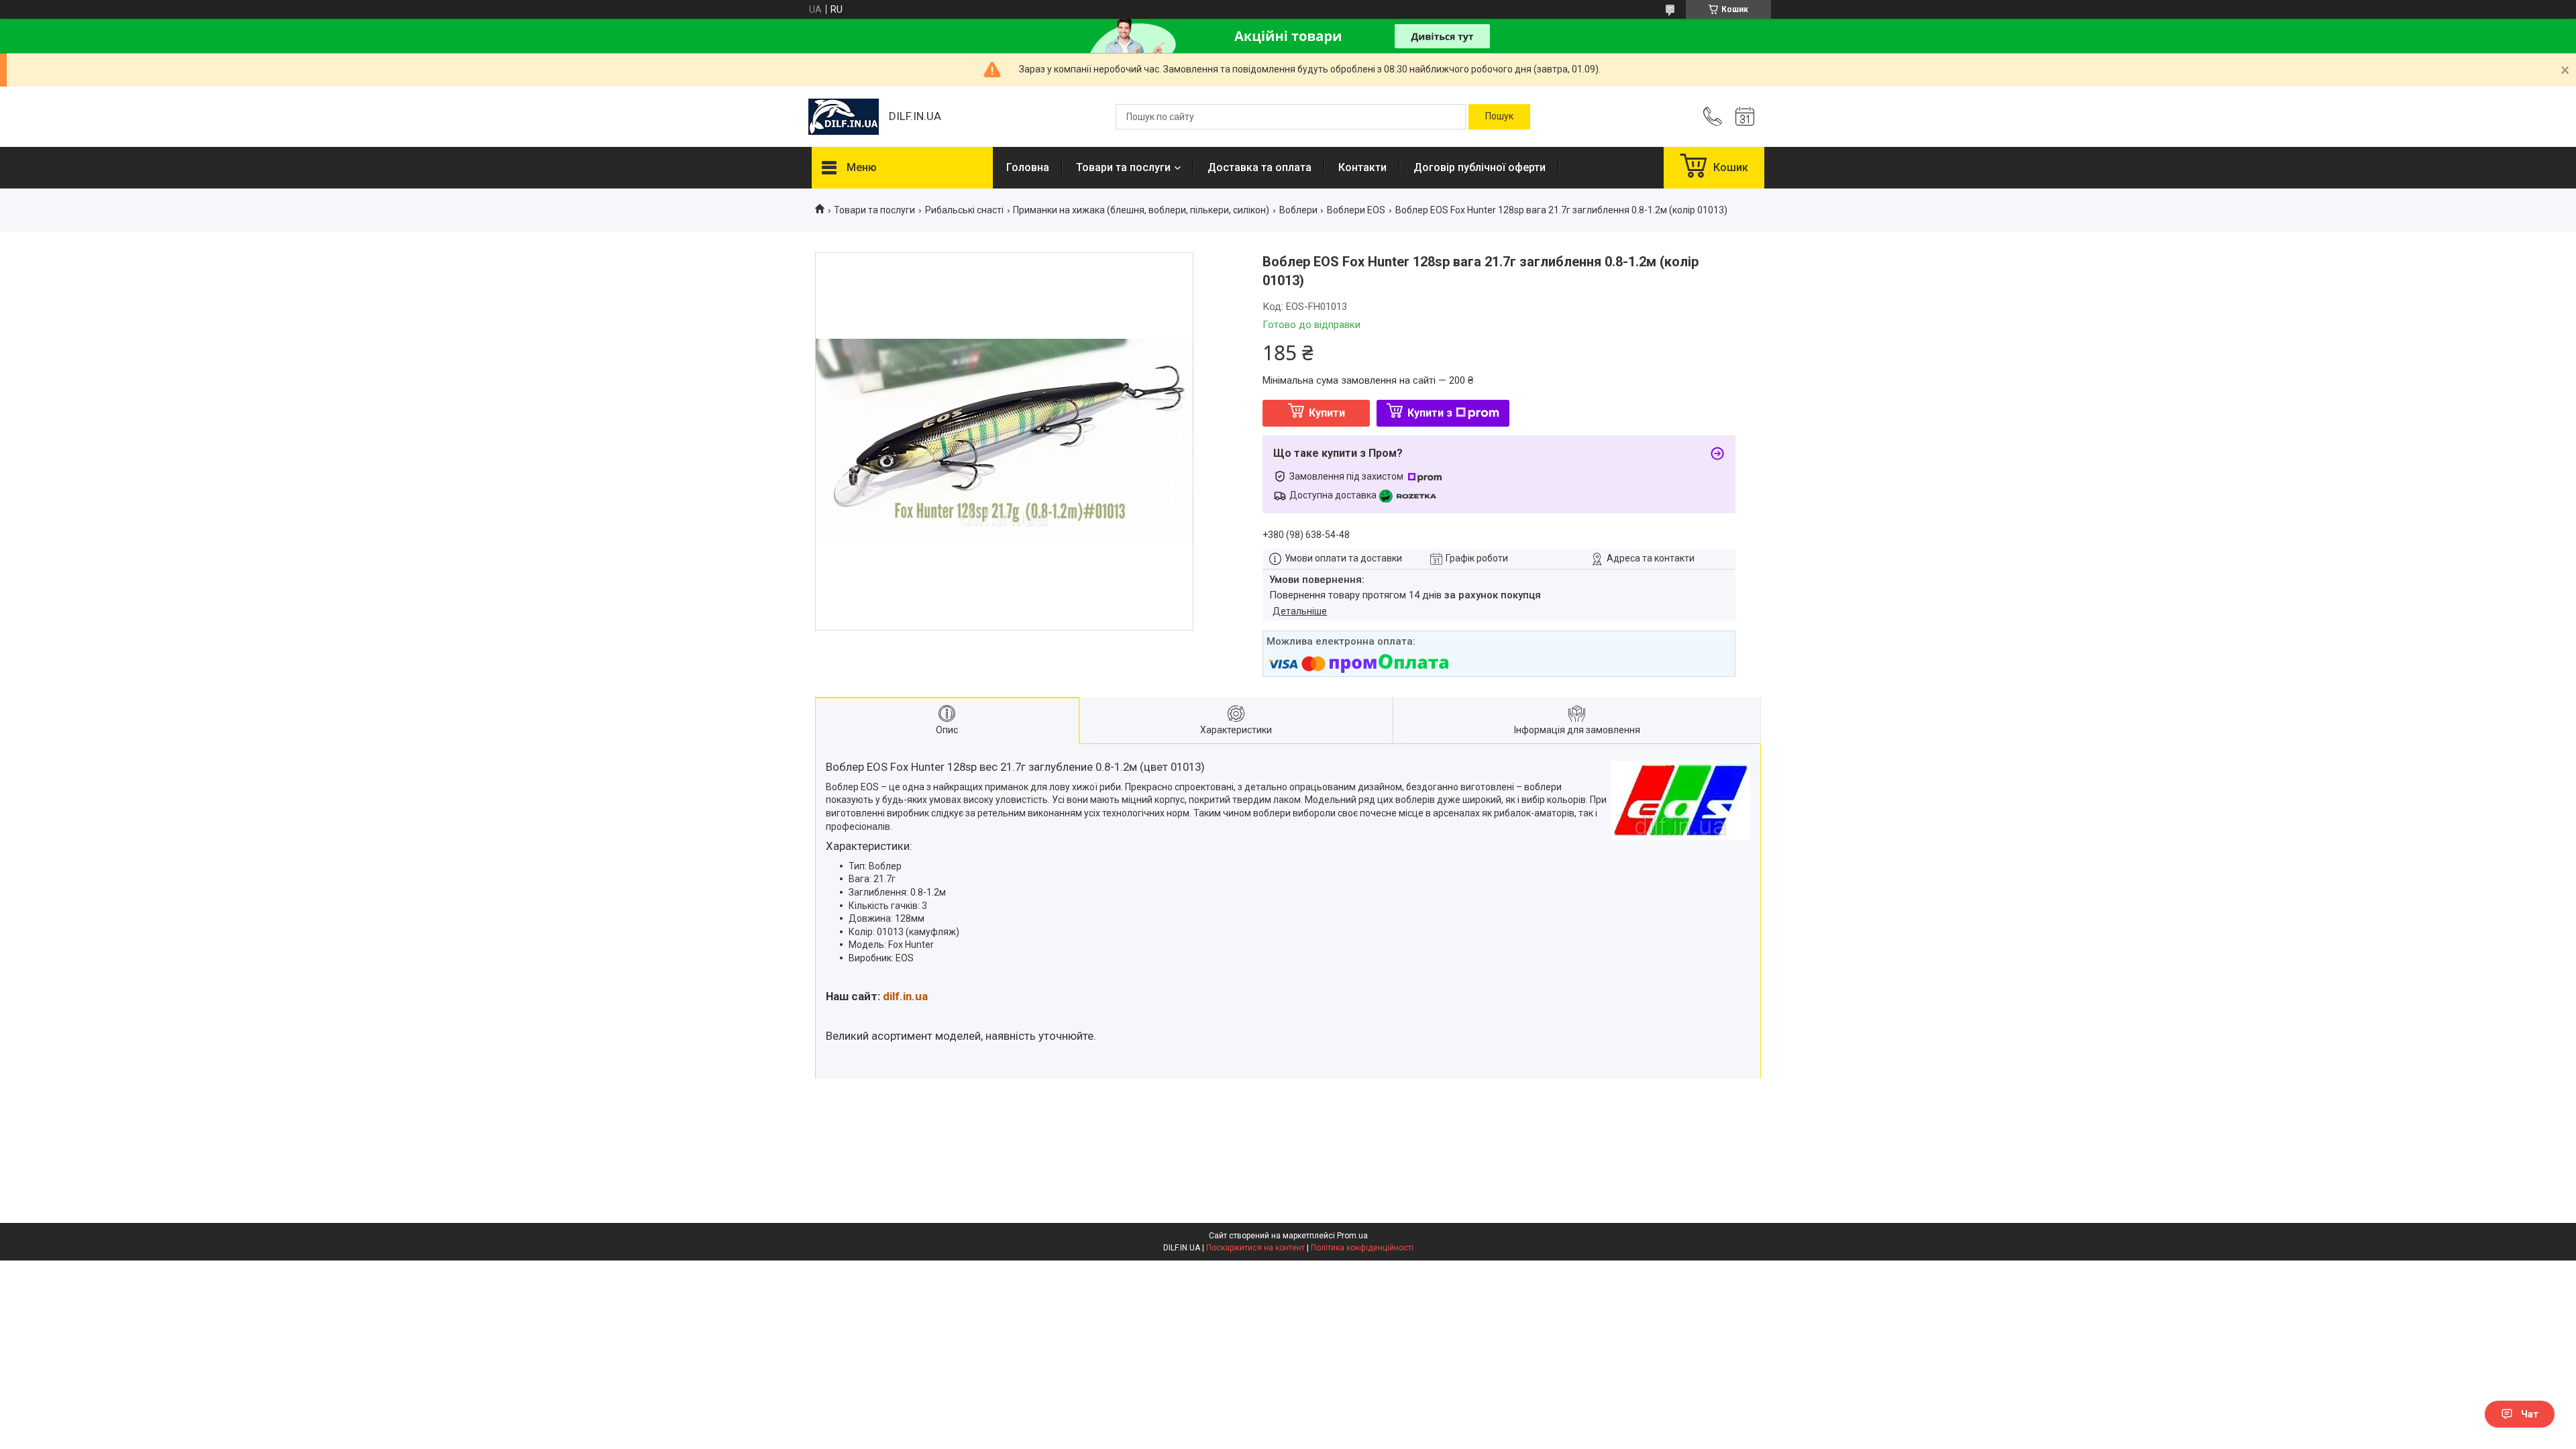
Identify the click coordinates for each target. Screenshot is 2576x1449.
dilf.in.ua (905, 996)
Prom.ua (1352, 1236)
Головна (1028, 167)
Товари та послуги (1123, 167)
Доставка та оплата (1259, 167)
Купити (1327, 413)
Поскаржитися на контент (1255, 1248)
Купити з (1430, 413)
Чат (2530, 1414)
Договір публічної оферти (1480, 167)
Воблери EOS (1356, 210)
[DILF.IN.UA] (844, 117)
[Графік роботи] (1745, 117)
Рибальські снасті (964, 210)
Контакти (1362, 167)
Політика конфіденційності (1362, 1248)
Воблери (1298, 210)
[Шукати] (1499, 117)
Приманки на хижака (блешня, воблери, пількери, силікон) (1141, 210)
